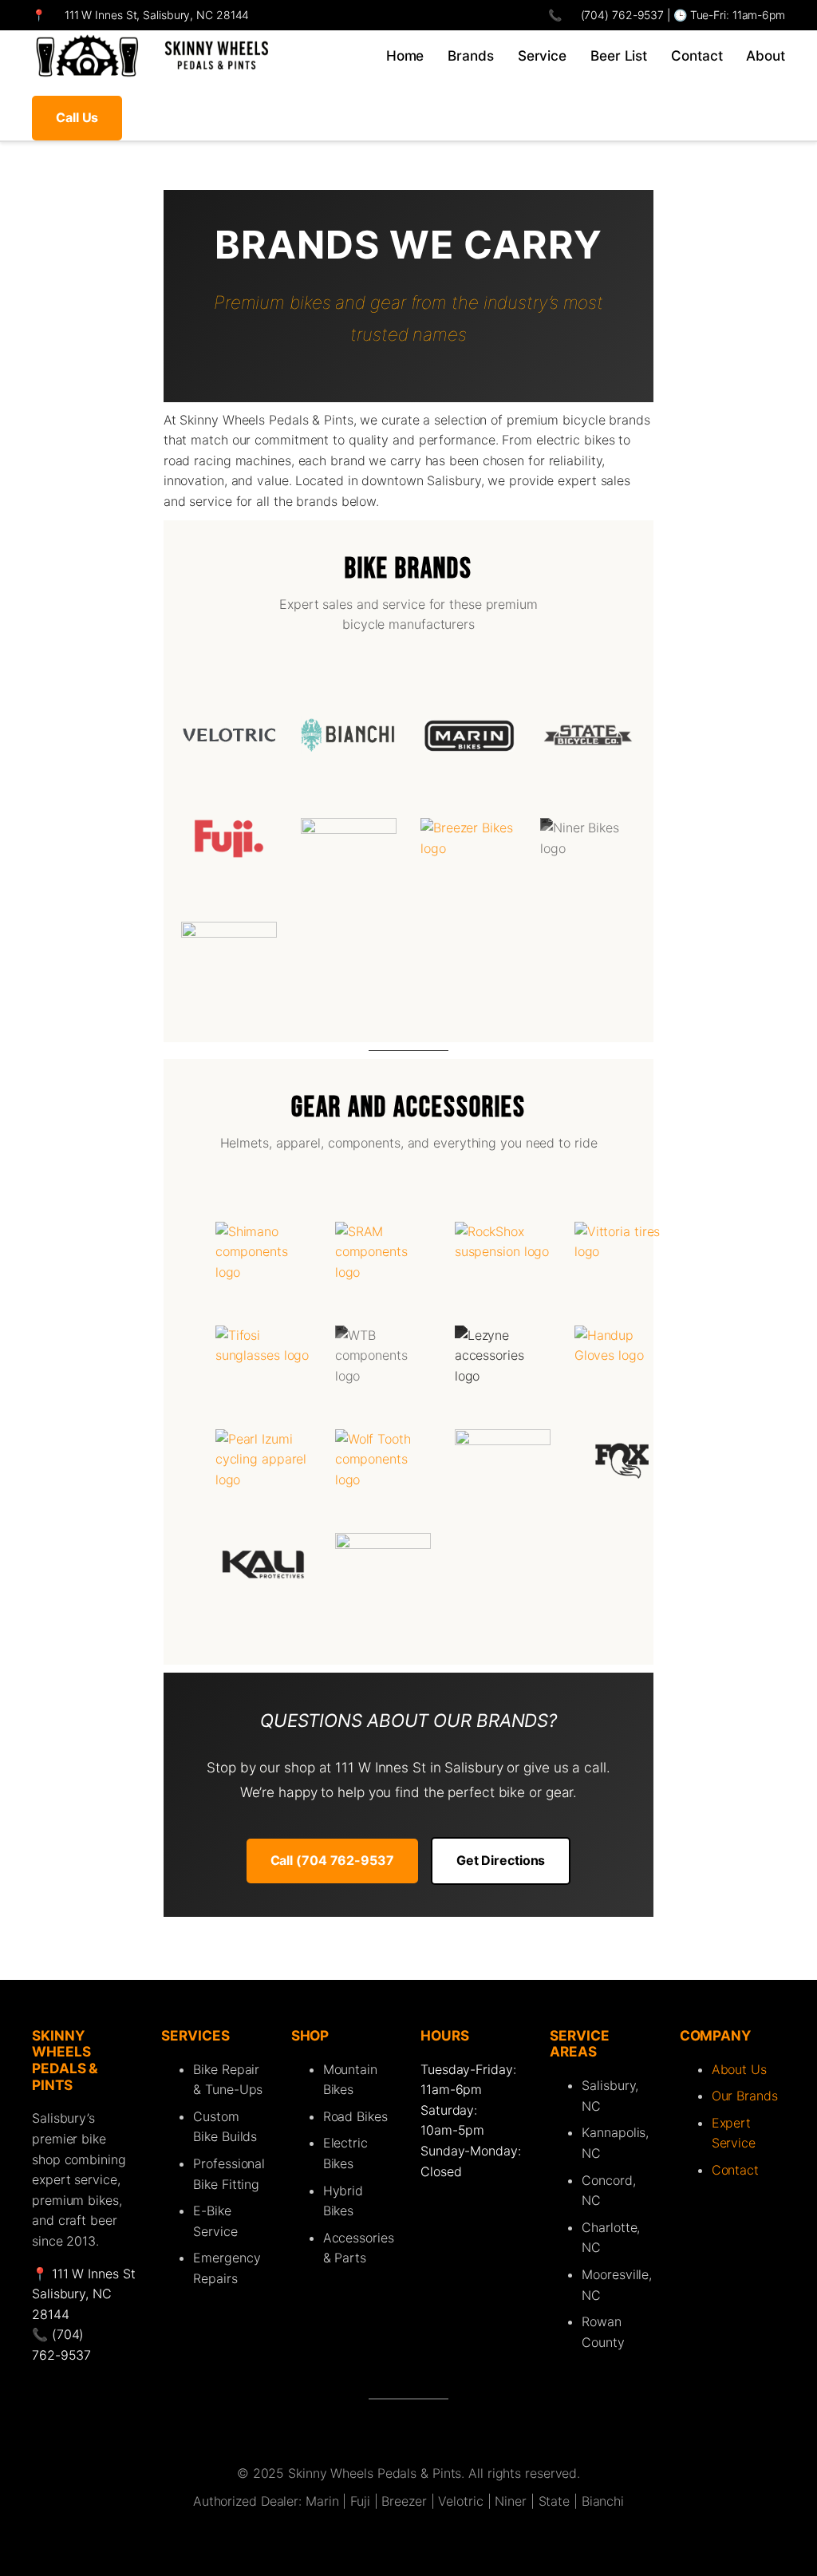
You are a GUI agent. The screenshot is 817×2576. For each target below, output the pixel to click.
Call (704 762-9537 (332, 1860)
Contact (735, 2170)
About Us (739, 2069)
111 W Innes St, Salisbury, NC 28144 (157, 15)
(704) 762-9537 (621, 15)
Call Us (77, 117)
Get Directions (501, 1860)
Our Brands (745, 2096)
